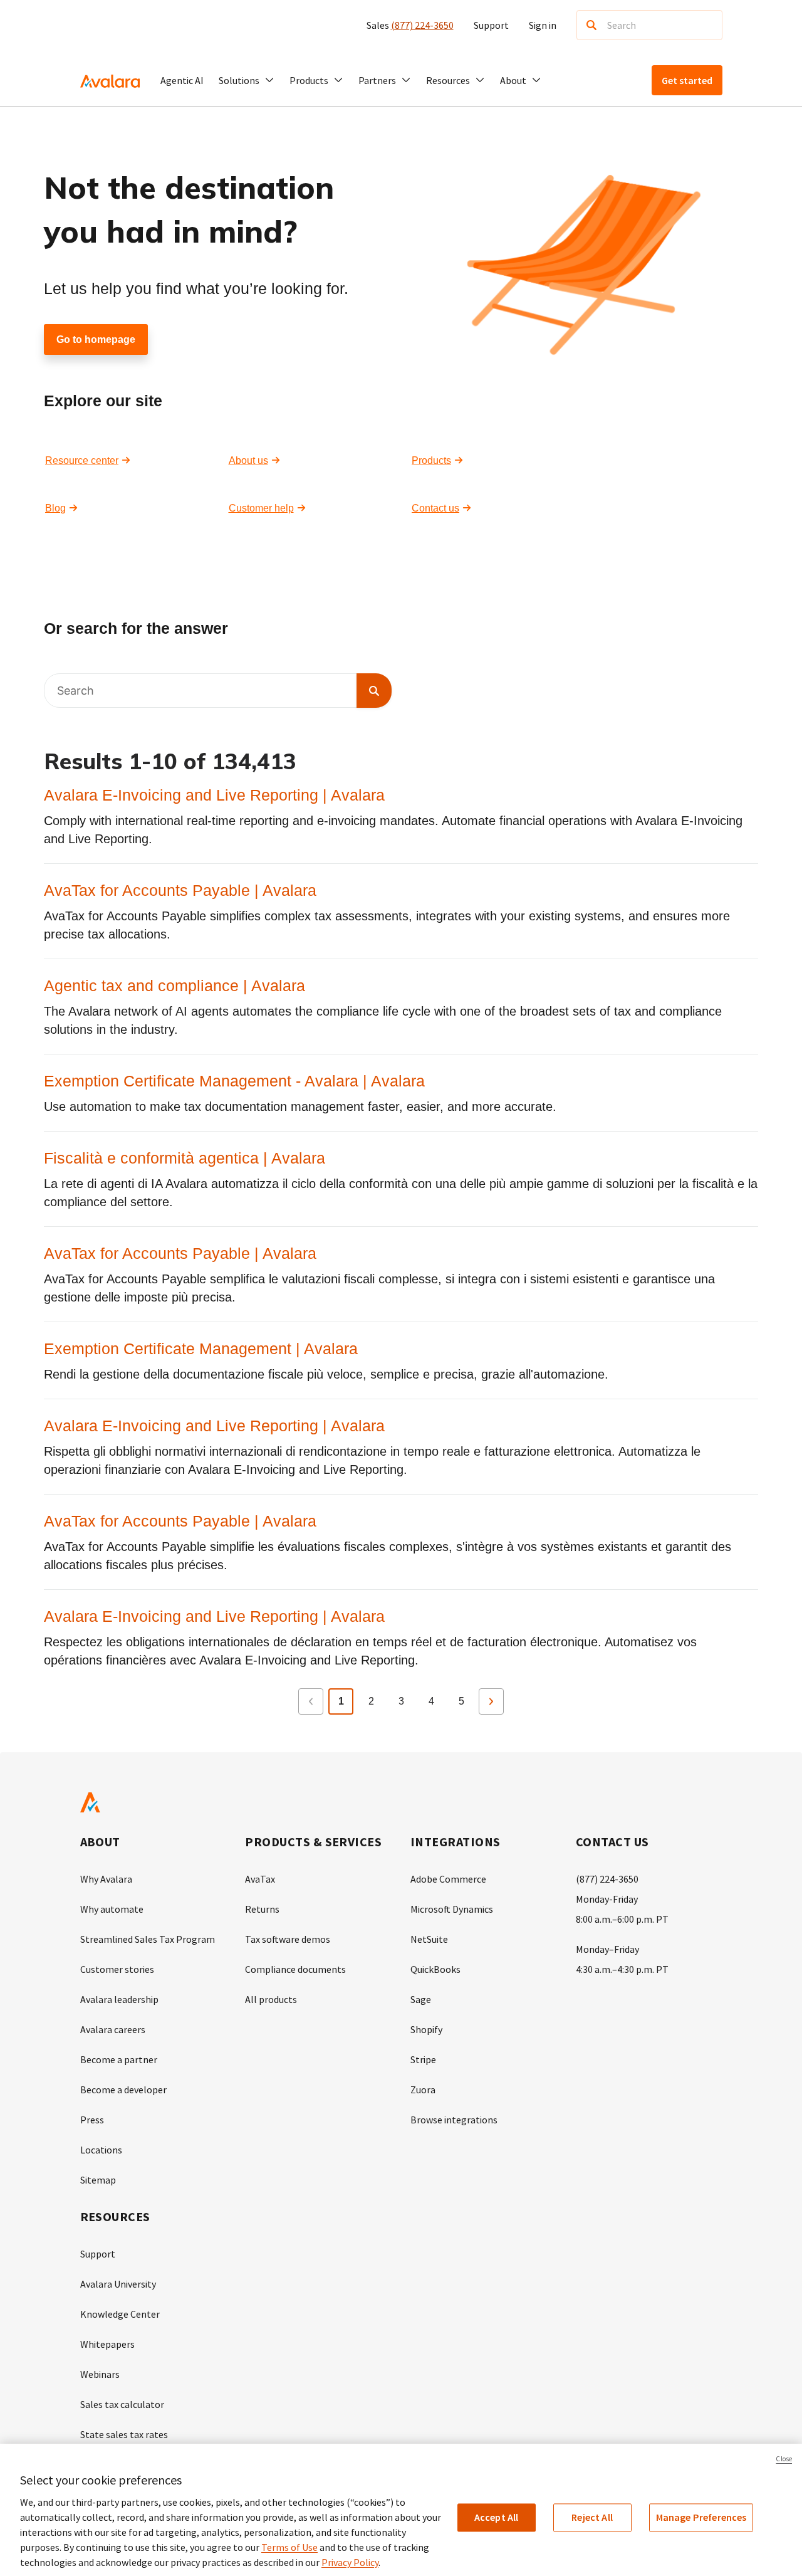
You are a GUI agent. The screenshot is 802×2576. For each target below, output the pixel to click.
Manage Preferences (701, 2517)
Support (491, 25)
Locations (101, 2150)
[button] (247, 80)
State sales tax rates (124, 2434)
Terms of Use (289, 2547)
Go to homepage (96, 339)
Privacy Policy (350, 2562)
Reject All (592, 2517)
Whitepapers (107, 2344)
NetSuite (429, 1939)
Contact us (435, 508)
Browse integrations (454, 2120)
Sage (421, 1999)
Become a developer (123, 2090)
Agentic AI (182, 80)
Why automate (112, 1909)
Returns (262, 1909)
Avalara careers (113, 2029)
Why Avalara (106, 1879)
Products (431, 460)
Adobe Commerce (448, 1879)
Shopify (426, 2029)
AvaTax (260, 1879)
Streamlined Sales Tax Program (148, 1939)
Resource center (82, 460)
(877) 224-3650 (422, 25)
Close (784, 2459)
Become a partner (119, 2059)
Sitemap (98, 2180)
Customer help (261, 508)
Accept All (497, 2517)
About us (248, 460)
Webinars (100, 2374)
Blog (55, 508)
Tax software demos (288, 1939)
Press (92, 2120)
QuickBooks (435, 1969)
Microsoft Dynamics (452, 1909)
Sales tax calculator (122, 2404)
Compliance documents (295, 1969)
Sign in (543, 25)
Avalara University (118, 2284)
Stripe (423, 2059)
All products (271, 1999)
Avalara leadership (119, 1999)
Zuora (423, 2090)
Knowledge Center (120, 2314)
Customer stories (117, 1969)
